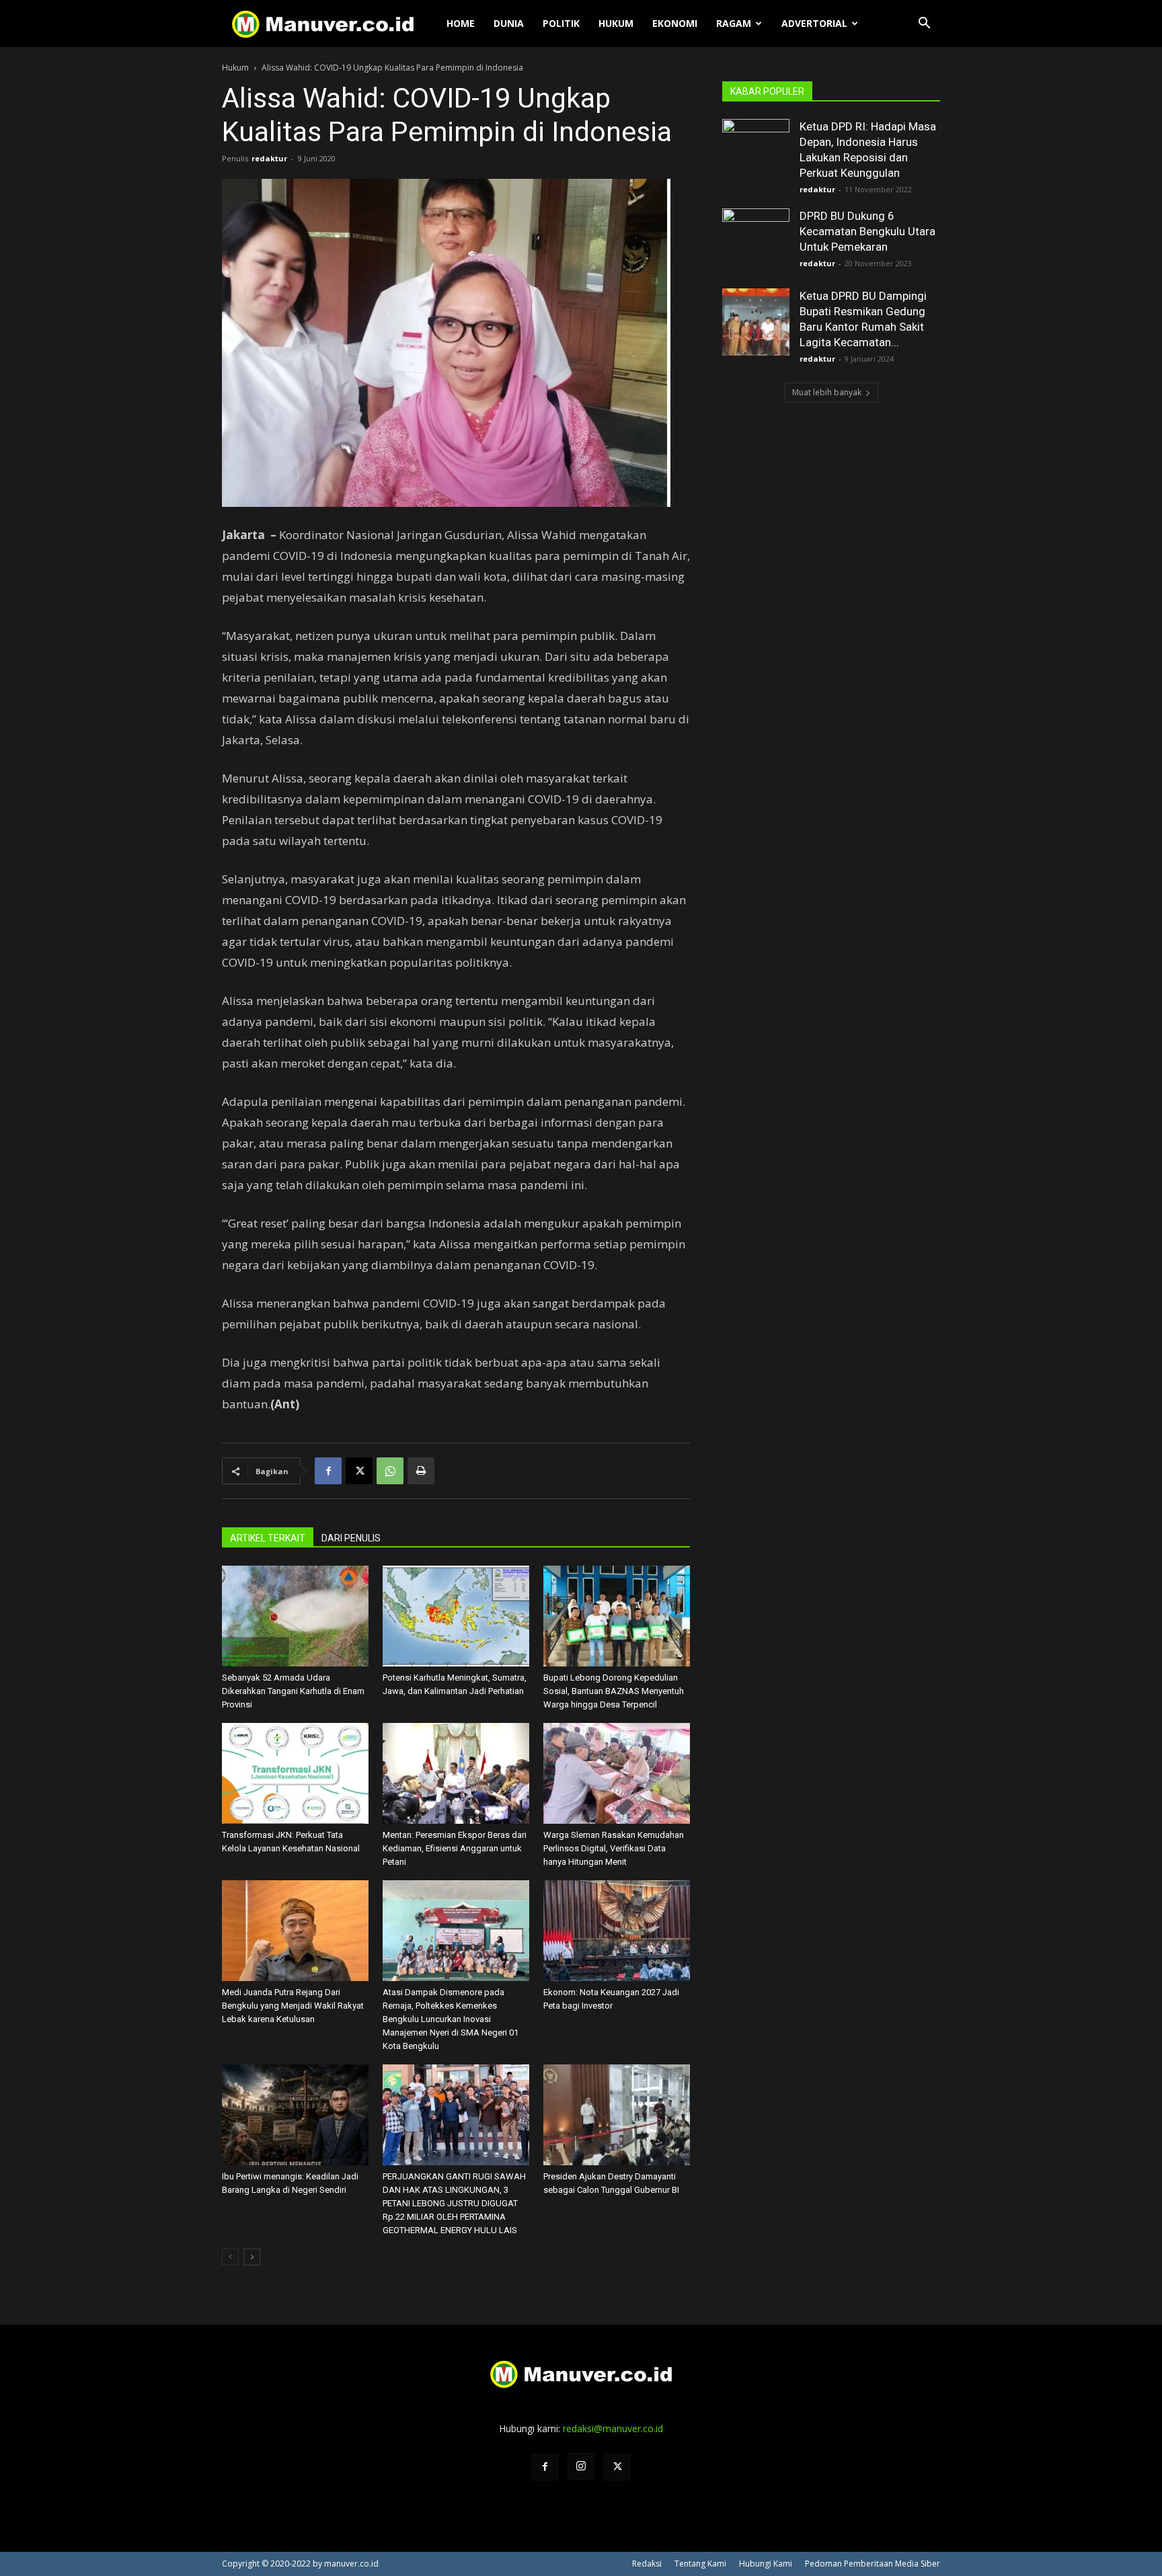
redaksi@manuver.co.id (613, 2428)
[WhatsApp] (390, 1471)
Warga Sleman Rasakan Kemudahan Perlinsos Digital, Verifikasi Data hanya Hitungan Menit (614, 1848)
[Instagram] (581, 2466)
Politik (561, 23)
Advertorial (814, 23)
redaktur (269, 158)
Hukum (616, 23)
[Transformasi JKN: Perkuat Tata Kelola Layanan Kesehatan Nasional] (295, 1773)
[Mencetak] (421, 1471)
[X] (359, 1471)
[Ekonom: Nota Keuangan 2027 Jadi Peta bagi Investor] (617, 1931)
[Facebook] (328, 1471)
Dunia (509, 23)
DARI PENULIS (351, 1538)
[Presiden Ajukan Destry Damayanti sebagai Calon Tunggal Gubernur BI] (617, 2115)
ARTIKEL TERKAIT (268, 1538)
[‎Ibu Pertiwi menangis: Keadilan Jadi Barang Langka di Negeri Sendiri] (295, 2115)
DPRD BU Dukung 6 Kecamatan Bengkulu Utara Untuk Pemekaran (867, 231)
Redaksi (647, 2564)
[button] (924, 25)
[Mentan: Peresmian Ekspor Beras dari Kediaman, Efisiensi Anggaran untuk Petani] (456, 1773)
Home (461, 23)
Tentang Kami (700, 2564)
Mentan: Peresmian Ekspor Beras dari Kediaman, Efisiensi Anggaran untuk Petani (455, 1848)
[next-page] (252, 2257)
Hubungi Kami (766, 2564)
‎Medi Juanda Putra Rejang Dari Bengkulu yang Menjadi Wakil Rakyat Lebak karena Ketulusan (293, 2006)
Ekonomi (675, 23)
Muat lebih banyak (827, 392)
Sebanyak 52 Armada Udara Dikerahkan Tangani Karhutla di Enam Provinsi (293, 1691)
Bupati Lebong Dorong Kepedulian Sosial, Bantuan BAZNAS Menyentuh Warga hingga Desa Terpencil (614, 1691)
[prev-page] (230, 2257)
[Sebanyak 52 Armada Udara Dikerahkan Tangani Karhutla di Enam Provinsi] (295, 1616)
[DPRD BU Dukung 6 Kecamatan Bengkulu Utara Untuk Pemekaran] (756, 242)
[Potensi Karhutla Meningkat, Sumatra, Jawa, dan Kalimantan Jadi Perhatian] (456, 1616)
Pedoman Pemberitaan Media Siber (873, 2564)
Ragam (734, 23)
